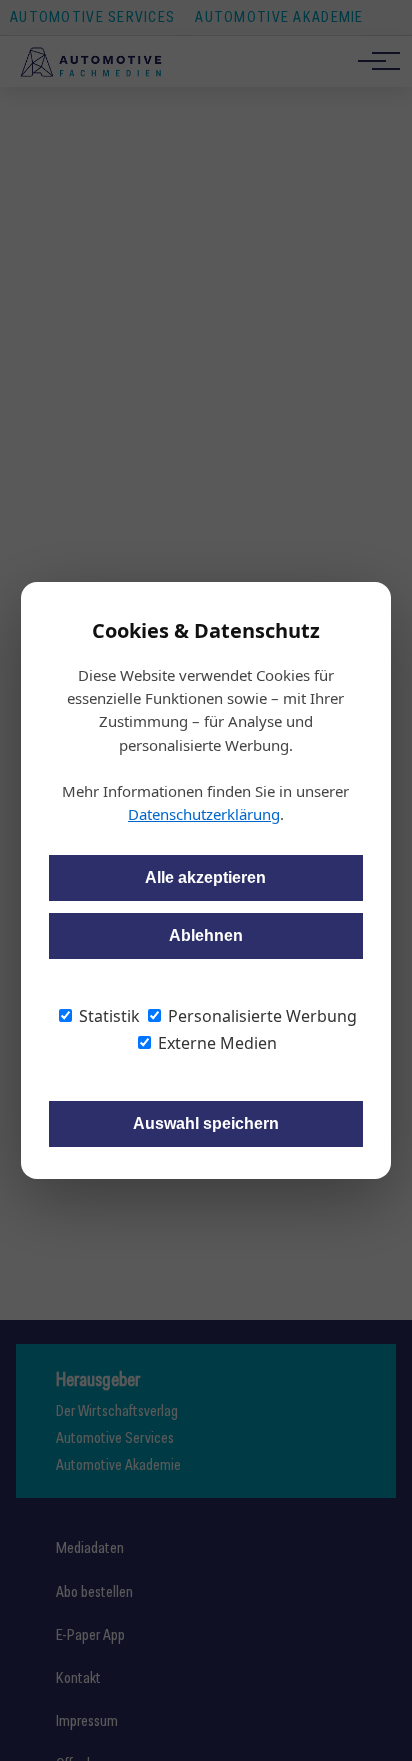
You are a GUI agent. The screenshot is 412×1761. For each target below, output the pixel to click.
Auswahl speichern (206, 1123)
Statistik (107, 1016)
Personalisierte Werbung (260, 1016)
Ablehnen (206, 935)
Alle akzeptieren (205, 877)
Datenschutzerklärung (204, 814)
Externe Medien (215, 1043)
